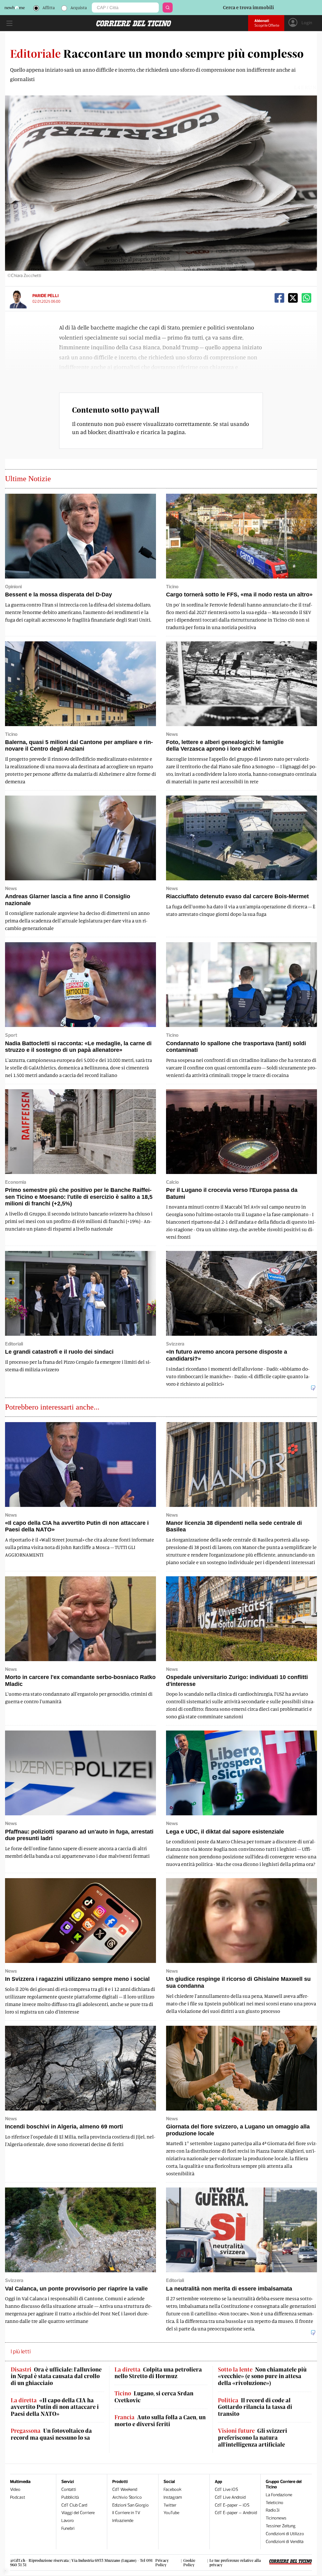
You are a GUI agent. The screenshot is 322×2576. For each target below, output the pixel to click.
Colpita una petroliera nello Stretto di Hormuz (158, 2373)
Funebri (68, 2528)
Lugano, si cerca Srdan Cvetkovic (154, 2397)
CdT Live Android (230, 2497)
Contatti (69, 2489)
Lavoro (68, 2521)
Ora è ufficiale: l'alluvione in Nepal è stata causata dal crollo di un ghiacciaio (56, 2376)
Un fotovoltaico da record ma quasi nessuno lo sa (51, 2434)
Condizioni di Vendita (285, 2542)
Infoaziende (123, 2521)
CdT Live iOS (226, 2489)
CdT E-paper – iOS (232, 2505)
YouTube (171, 2513)
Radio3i (273, 2510)
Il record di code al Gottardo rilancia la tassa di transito (255, 2407)
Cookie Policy (189, 2562)
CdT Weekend (125, 2489)
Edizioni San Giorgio (130, 2505)
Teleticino (275, 2503)
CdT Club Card (74, 2505)
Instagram (173, 2497)
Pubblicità (70, 2497)
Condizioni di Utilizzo (285, 2534)
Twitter (170, 2505)
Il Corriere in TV (126, 2513)
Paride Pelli (45, 296)
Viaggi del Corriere (78, 2513)
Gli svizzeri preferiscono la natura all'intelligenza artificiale (253, 2437)
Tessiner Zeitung (281, 2526)
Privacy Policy (162, 2562)
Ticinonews (276, 2518)
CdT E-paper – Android (236, 2513)
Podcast (18, 2497)
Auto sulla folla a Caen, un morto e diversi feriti (160, 2421)
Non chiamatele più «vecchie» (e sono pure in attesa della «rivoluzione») (262, 2376)
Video (15, 2489)
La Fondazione (279, 2495)
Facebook (172, 2489)
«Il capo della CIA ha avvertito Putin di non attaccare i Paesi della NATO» (55, 2407)
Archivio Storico (127, 2497)
